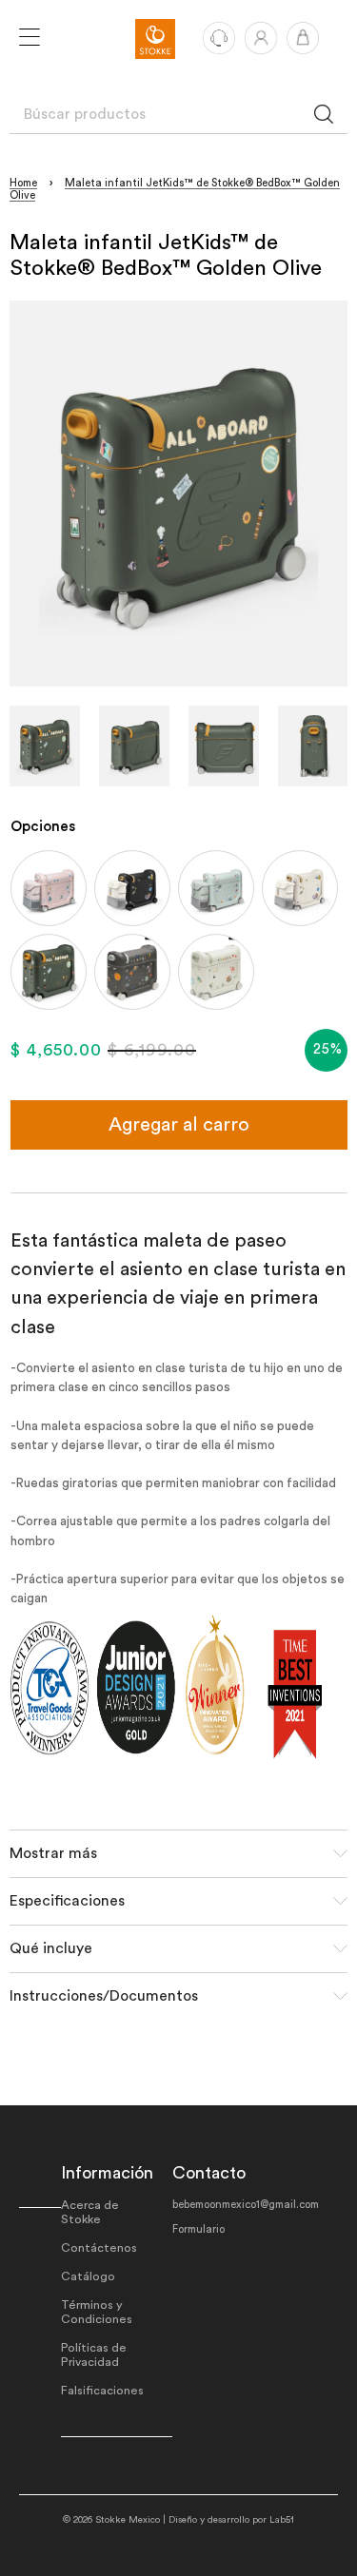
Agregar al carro (179, 1125)
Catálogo (88, 2276)
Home (23, 183)
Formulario (198, 2229)
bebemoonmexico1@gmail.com (246, 2205)
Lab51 (282, 2520)
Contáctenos (99, 2248)
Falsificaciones (102, 2391)
